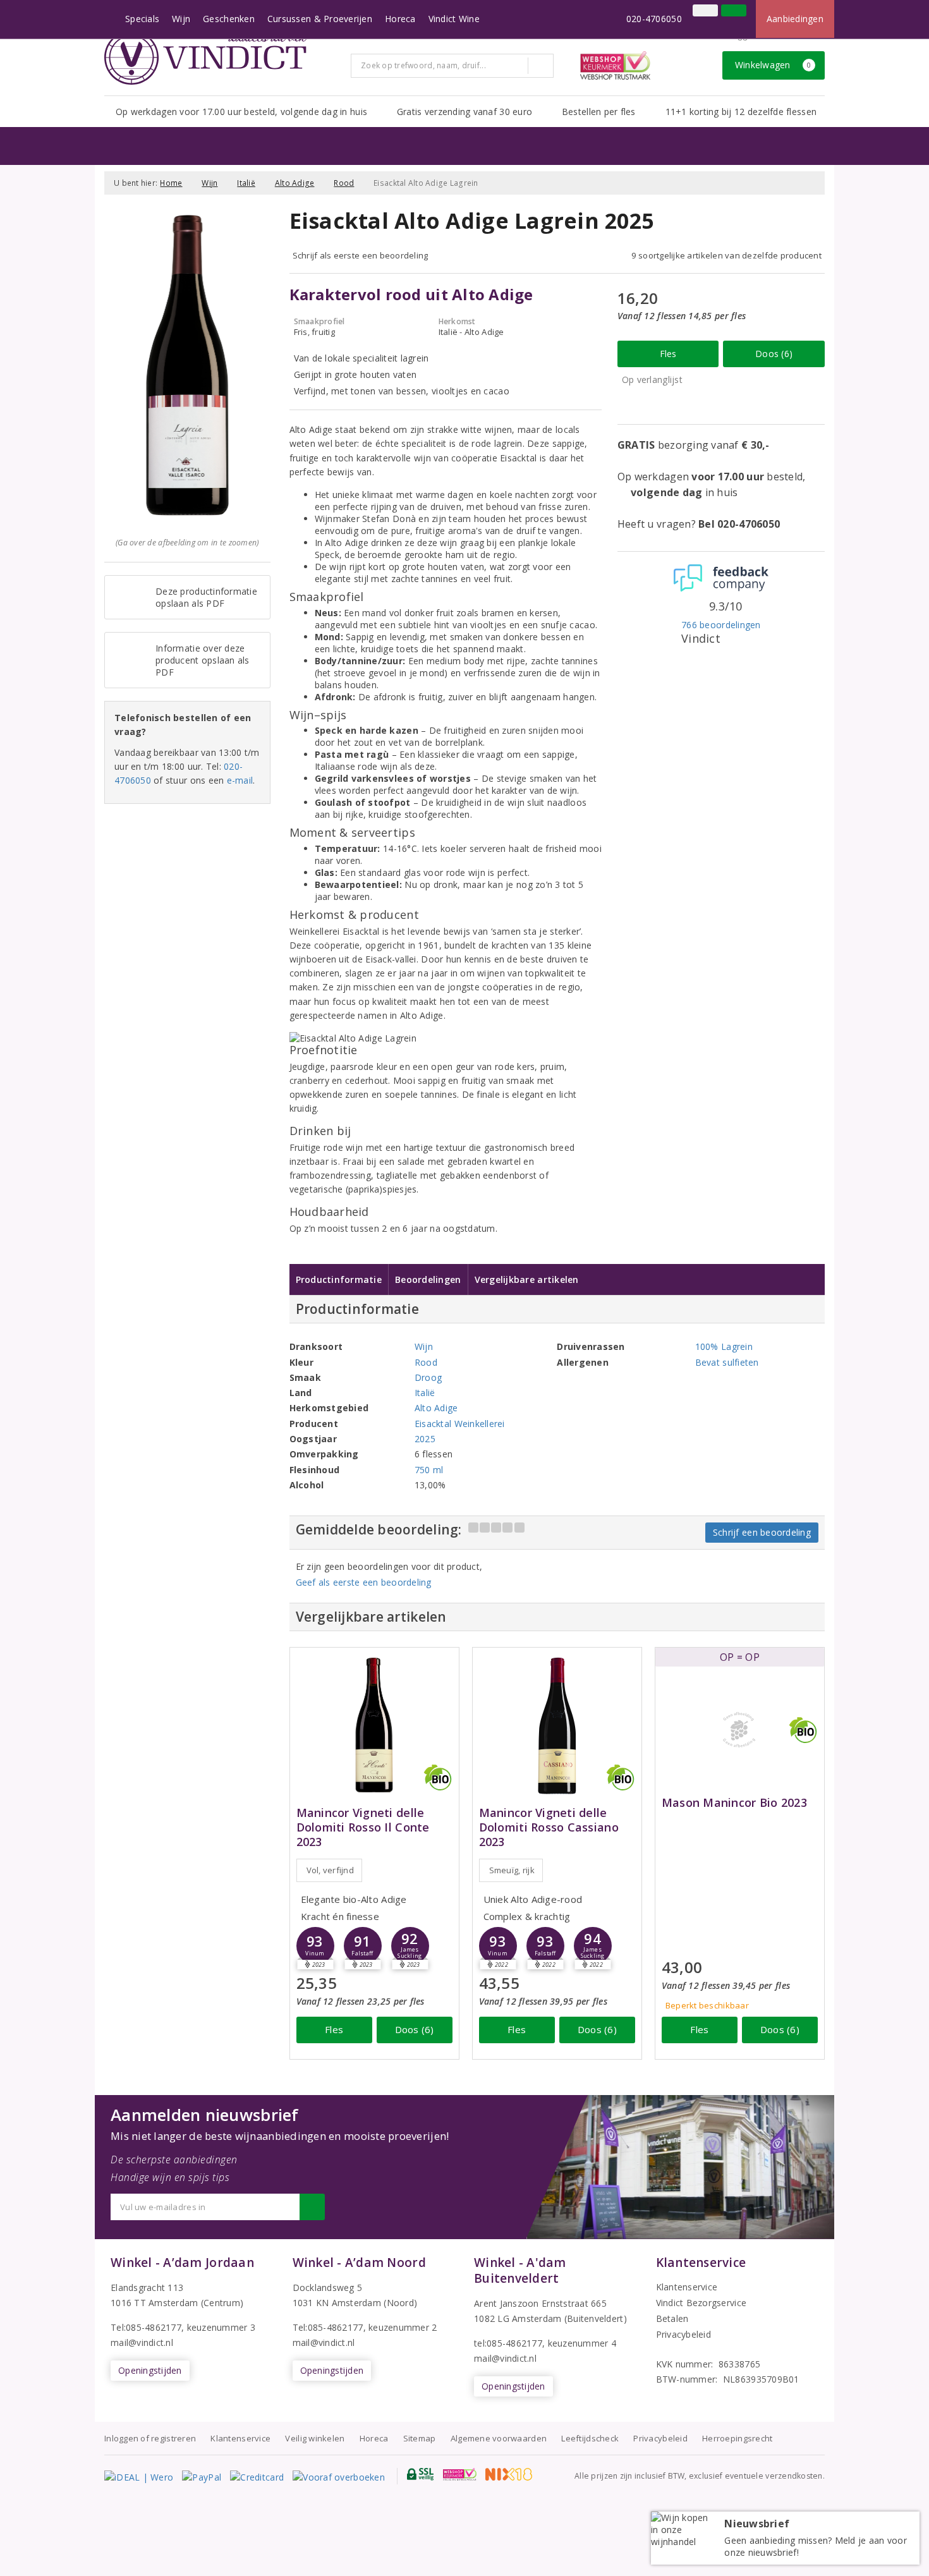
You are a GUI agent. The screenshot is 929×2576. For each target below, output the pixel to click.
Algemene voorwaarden (499, 2438)
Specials (142, 19)
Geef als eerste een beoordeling (364, 1582)
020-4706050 (654, 19)
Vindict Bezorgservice (701, 2303)
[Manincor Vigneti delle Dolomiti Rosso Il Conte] (374, 1725)
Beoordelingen (428, 1279)
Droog (428, 1377)
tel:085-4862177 (508, 2343)
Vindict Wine (454, 19)
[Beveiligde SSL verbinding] (460, 2474)
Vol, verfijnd (330, 1870)
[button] (363, 1946)
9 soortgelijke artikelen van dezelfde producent (726, 255)
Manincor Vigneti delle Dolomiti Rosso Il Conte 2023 (363, 1827)
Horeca (400, 19)
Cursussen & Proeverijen (320, 19)
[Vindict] (205, 58)
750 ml (429, 1470)
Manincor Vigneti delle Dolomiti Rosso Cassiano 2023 (549, 1827)
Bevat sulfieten (727, 1362)
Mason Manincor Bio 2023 (734, 1803)
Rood (344, 183)
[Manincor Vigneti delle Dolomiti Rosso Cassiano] (557, 1725)
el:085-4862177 (331, 2327)
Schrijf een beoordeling (762, 1532)
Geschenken (229, 19)
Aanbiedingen (795, 19)
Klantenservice (687, 2287)
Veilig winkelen (315, 2438)
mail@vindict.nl (142, 2342)
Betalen (672, 2318)
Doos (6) (774, 354)
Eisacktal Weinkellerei (460, 1424)
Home (171, 183)
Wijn (181, 19)
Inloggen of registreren (150, 2438)
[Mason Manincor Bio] (740, 1730)
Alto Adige (295, 183)
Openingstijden (150, 2370)
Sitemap (420, 2438)
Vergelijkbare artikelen (527, 1279)
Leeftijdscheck (590, 2438)
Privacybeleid (683, 2334)
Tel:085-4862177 (146, 2327)
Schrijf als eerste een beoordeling (361, 255)
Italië (246, 183)
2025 (425, 1439)
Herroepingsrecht (737, 2438)
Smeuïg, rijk (512, 1870)
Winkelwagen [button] (773, 65)
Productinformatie (339, 1279)
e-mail (240, 780)
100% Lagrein (724, 1346)
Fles (668, 354)
